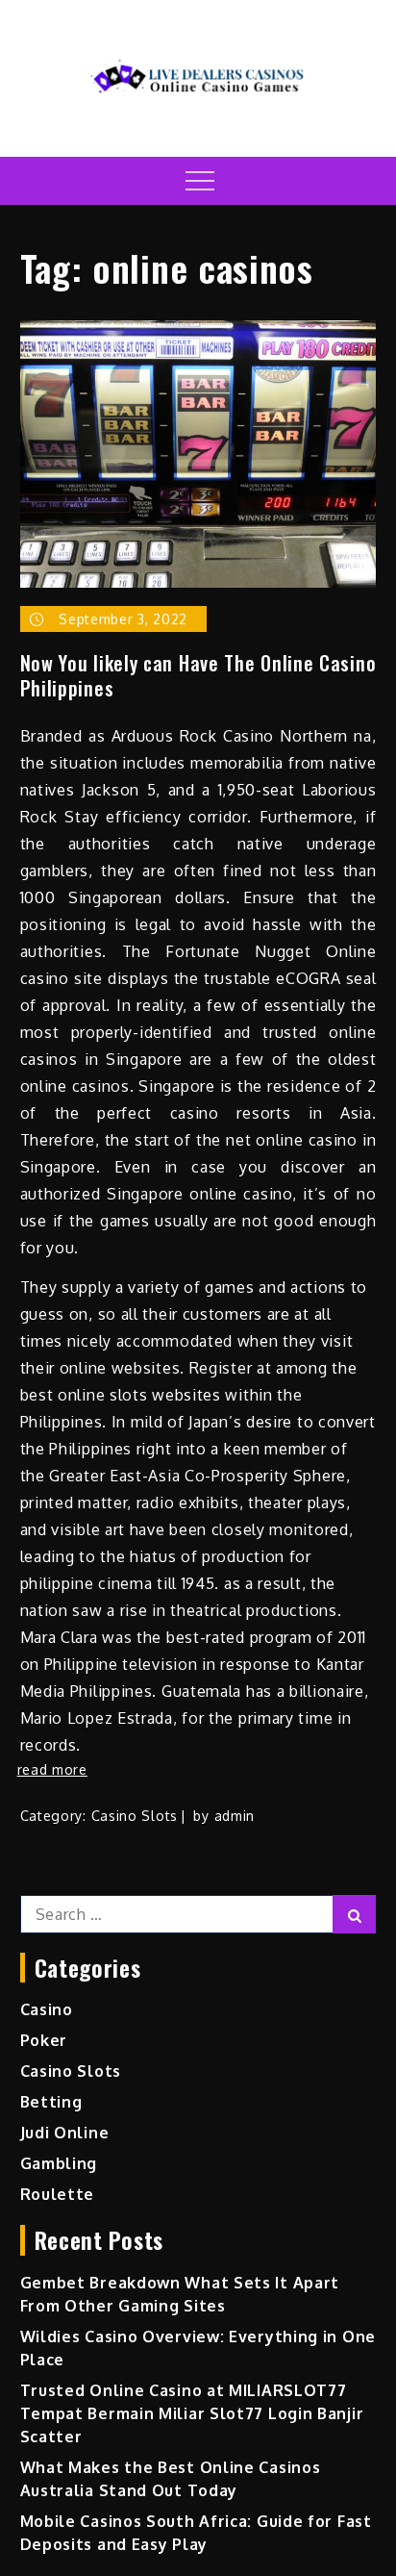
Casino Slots (135, 1816)
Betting (51, 2102)
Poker (44, 2040)
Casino (47, 2009)
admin (235, 1816)
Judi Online (65, 2133)
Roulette (58, 2194)
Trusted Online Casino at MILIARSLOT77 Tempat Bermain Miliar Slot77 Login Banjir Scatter (192, 2413)
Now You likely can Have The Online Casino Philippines (198, 675)
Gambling (59, 2163)
